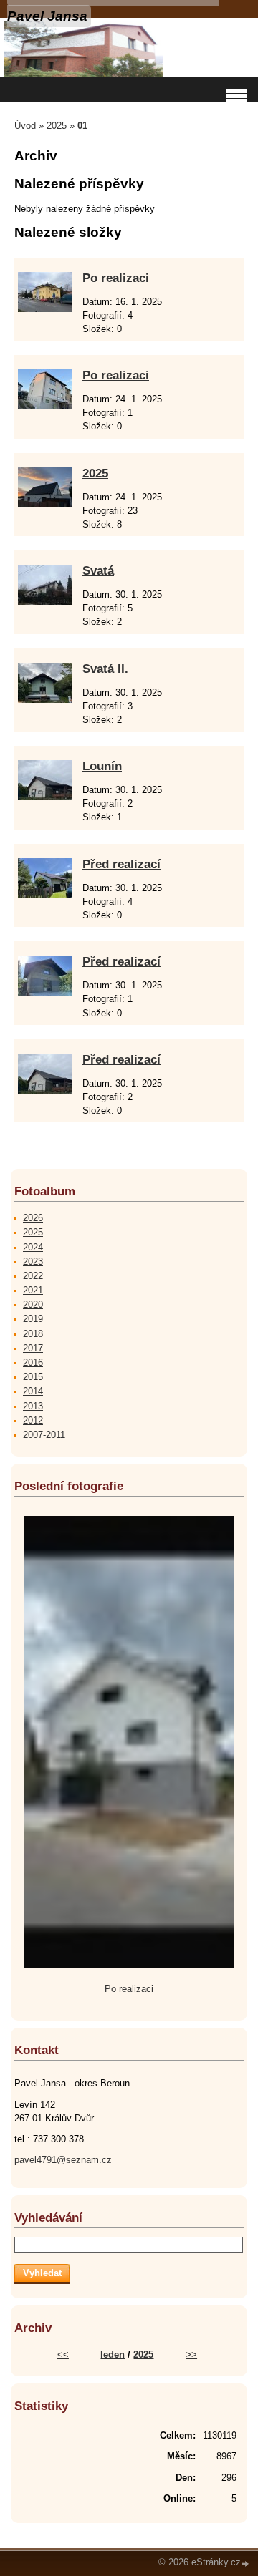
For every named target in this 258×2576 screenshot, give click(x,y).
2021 (33, 1290)
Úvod (25, 126)
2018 (33, 1334)
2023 (33, 1262)
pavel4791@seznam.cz (63, 2160)
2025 (57, 126)
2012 (33, 1420)
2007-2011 (44, 1435)
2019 (33, 1319)
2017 (33, 1348)
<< (63, 2354)
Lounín (102, 766)
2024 (33, 1247)
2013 (33, 1406)
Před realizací (121, 864)
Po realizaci (116, 278)
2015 (33, 1377)
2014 (33, 1391)
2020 (33, 1304)
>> (191, 2354)
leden (113, 2354)
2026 (33, 1218)
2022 (33, 1276)
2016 (33, 1362)
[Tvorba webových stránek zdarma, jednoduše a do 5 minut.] (246, 2563)
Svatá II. (105, 669)
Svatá (98, 571)
